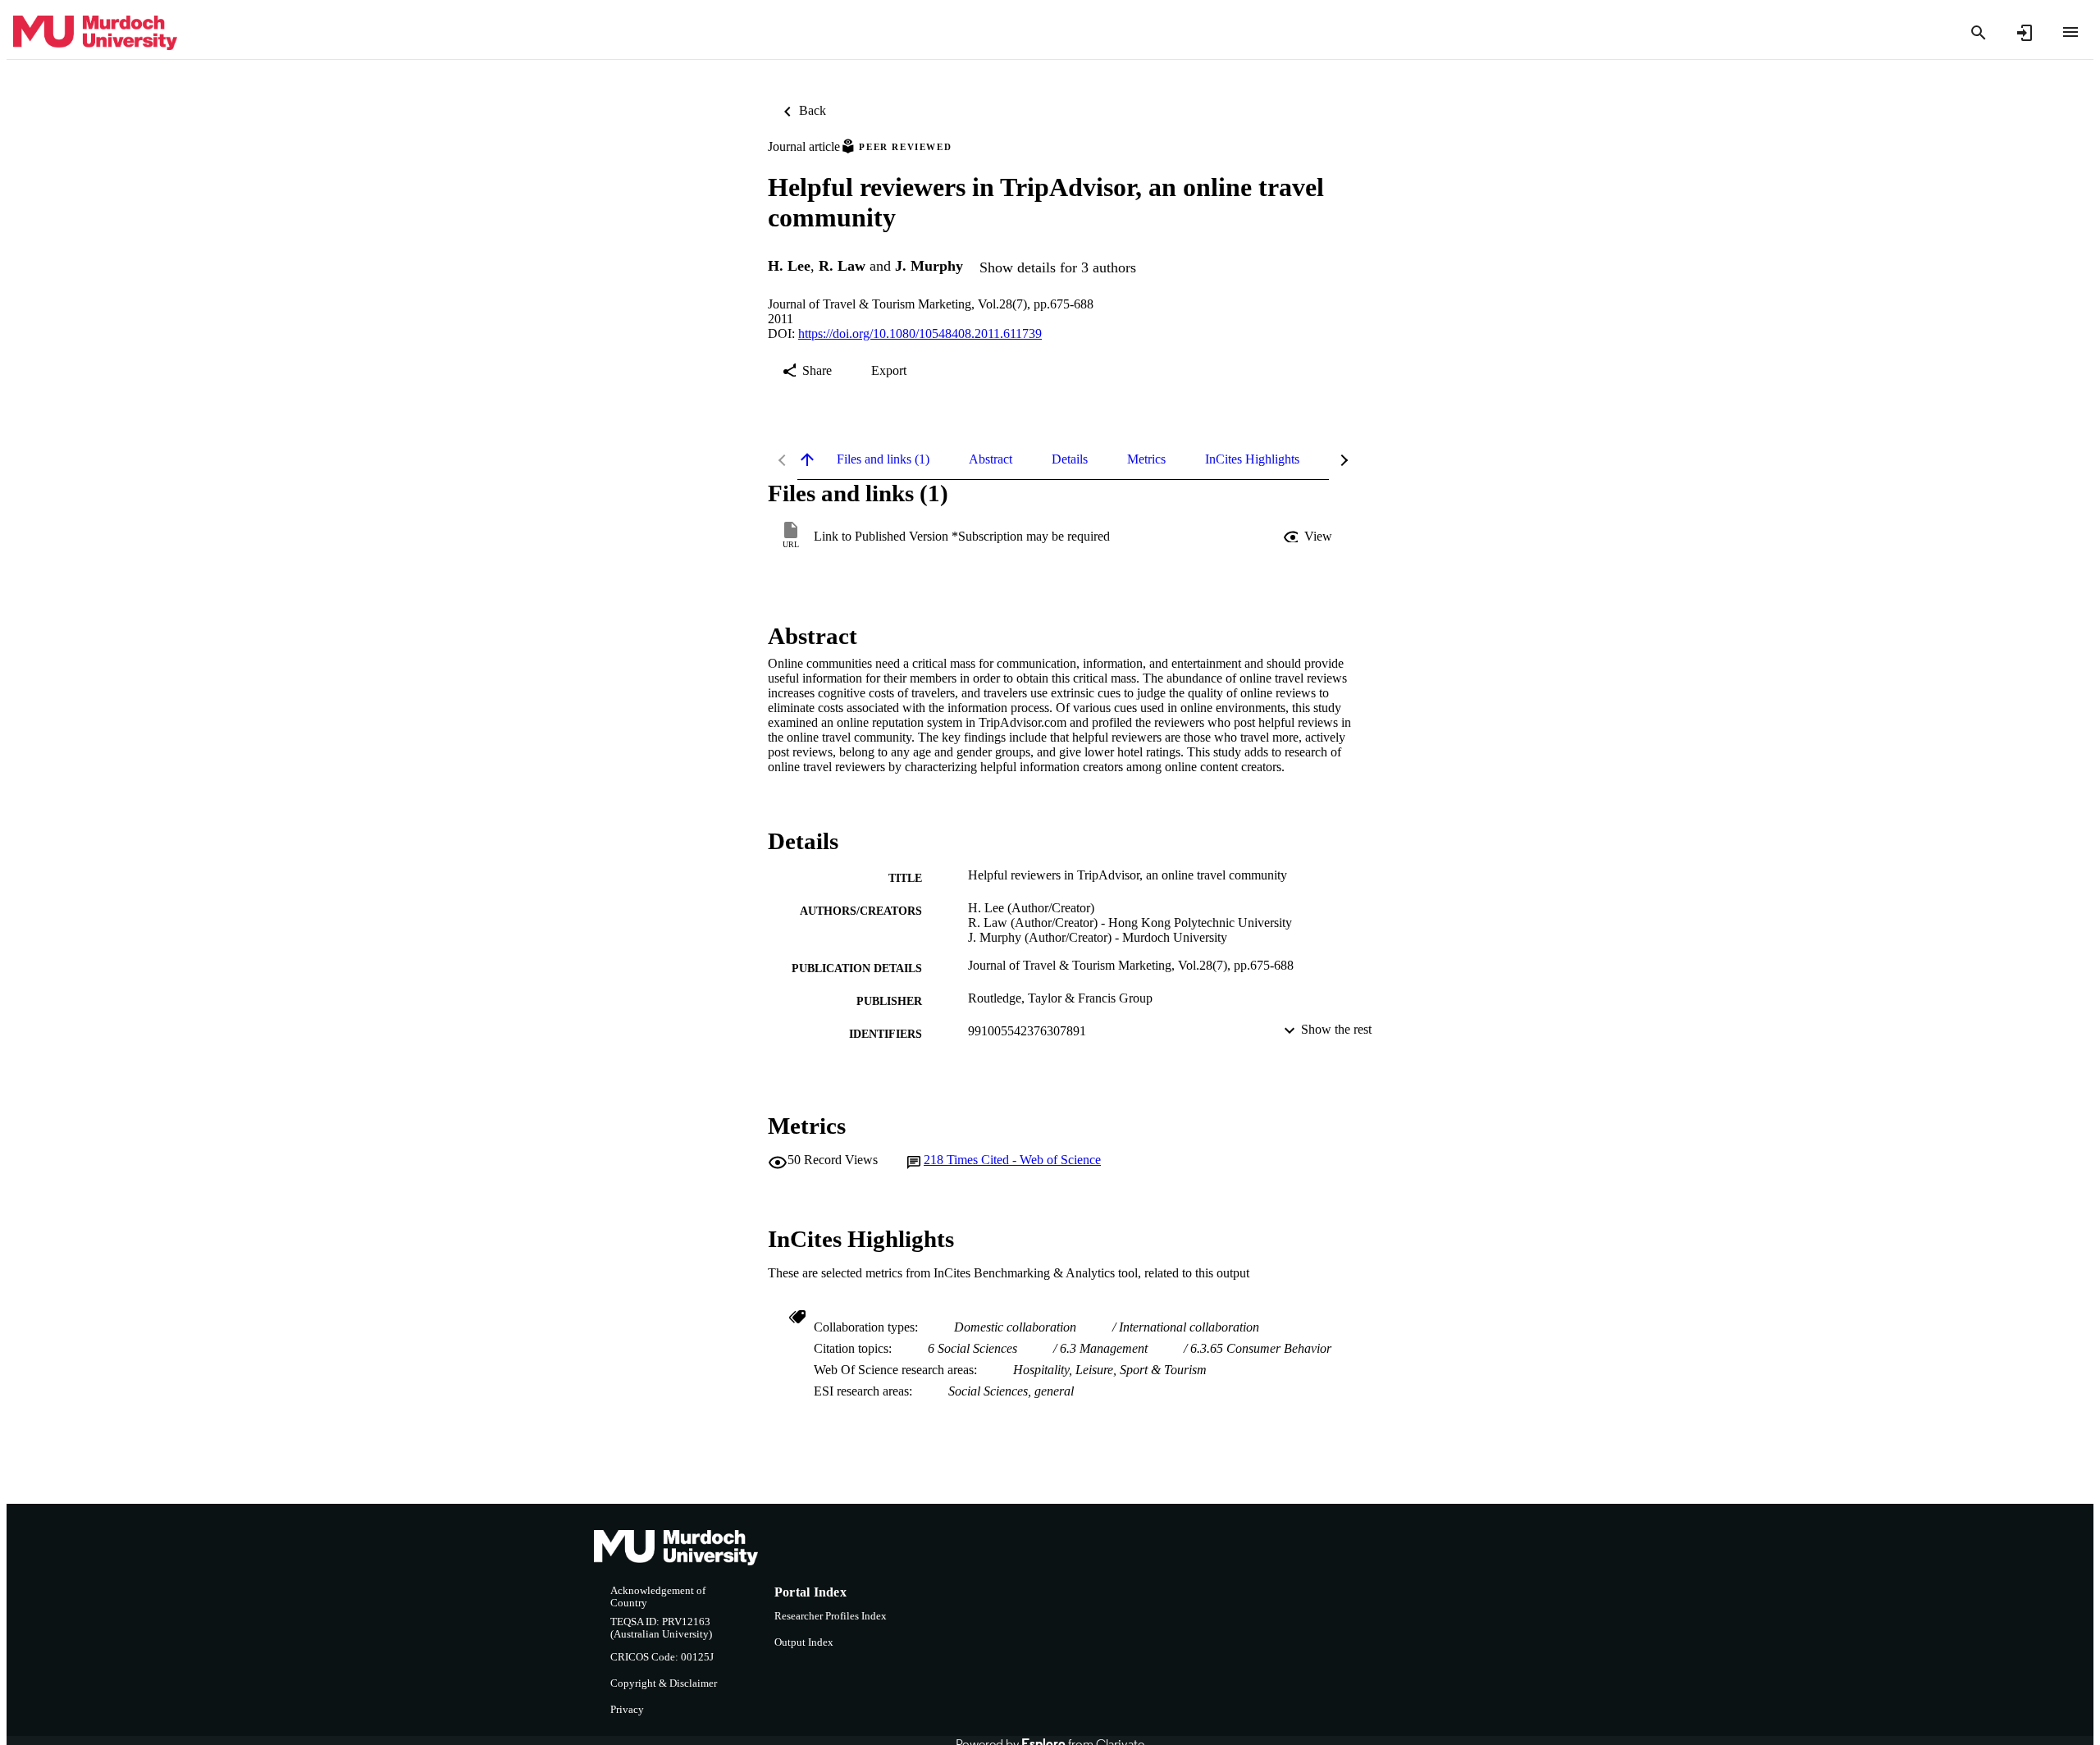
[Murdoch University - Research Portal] (95, 33)
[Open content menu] (2070, 32)
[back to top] (807, 459)
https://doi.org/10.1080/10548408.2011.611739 (920, 333)
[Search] (1979, 33)
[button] (1309, 537)
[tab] (883, 459)
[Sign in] (2025, 33)
